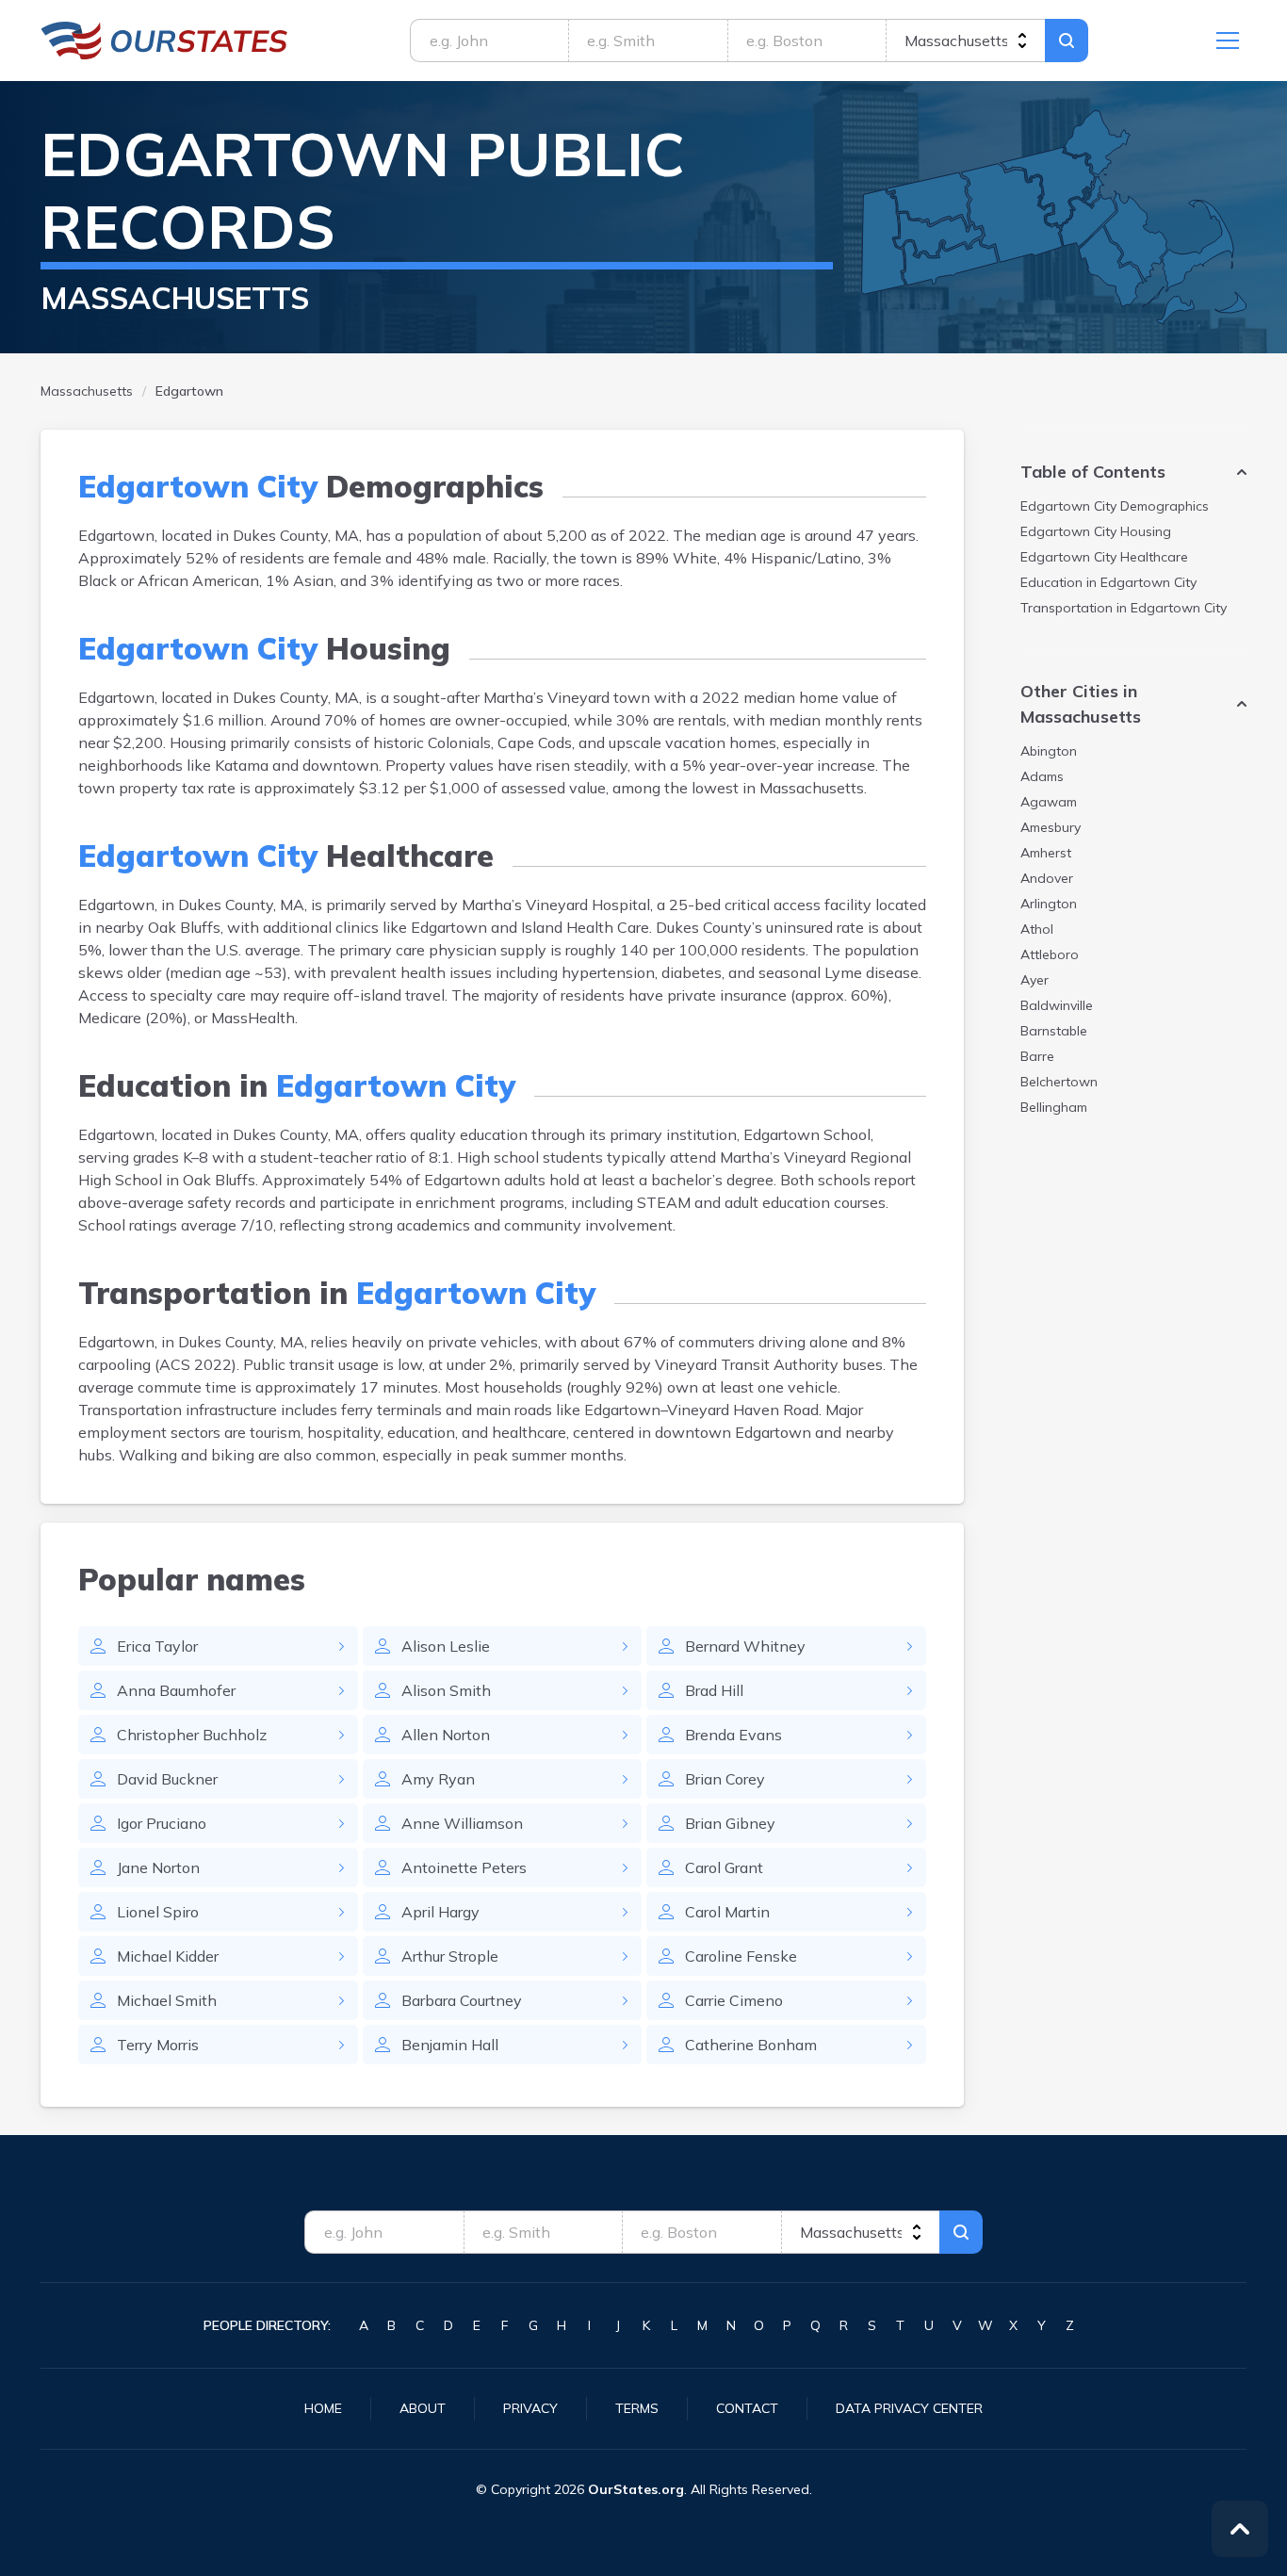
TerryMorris (158, 2045)
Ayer (1034, 980)
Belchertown (1059, 1082)
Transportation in (1124, 608)
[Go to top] (1240, 2529)
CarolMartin (727, 1912)
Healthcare (1104, 557)
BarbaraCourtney (462, 2000)
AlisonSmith (446, 1690)
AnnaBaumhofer (176, 1690)
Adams (1042, 776)
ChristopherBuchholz (192, 1735)
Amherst (1046, 853)
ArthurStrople (450, 1956)
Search (1067, 41)
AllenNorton (446, 1735)
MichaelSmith (167, 2000)
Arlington (1049, 904)
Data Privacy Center (909, 2408)
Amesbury (1051, 827)
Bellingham (1054, 1107)
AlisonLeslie (446, 1646)
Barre (1037, 1056)
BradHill (714, 1690)
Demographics (1115, 506)
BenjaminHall (450, 2045)
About (423, 2408)
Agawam (1049, 802)
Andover (1047, 878)
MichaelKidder (168, 1956)
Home (323, 2408)
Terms (637, 2408)
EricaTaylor (157, 1646)
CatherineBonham (751, 2045)
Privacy (530, 2408)
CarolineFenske (741, 1956)
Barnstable (1054, 1031)
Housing (1096, 531)
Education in (1108, 582)
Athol (1037, 929)
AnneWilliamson (462, 1823)
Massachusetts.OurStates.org (164, 41)
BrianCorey (725, 1779)
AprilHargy (440, 1912)
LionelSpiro (158, 1912)
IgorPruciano (162, 1823)
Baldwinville (1057, 1005)
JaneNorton (158, 1867)
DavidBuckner (167, 1779)
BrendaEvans (733, 1735)
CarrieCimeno (734, 2000)
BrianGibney (730, 1823)
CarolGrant (724, 1867)
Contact (747, 2408)
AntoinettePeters (464, 1867)
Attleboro (1050, 954)
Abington (1049, 751)
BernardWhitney (745, 1646)
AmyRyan (438, 1779)
